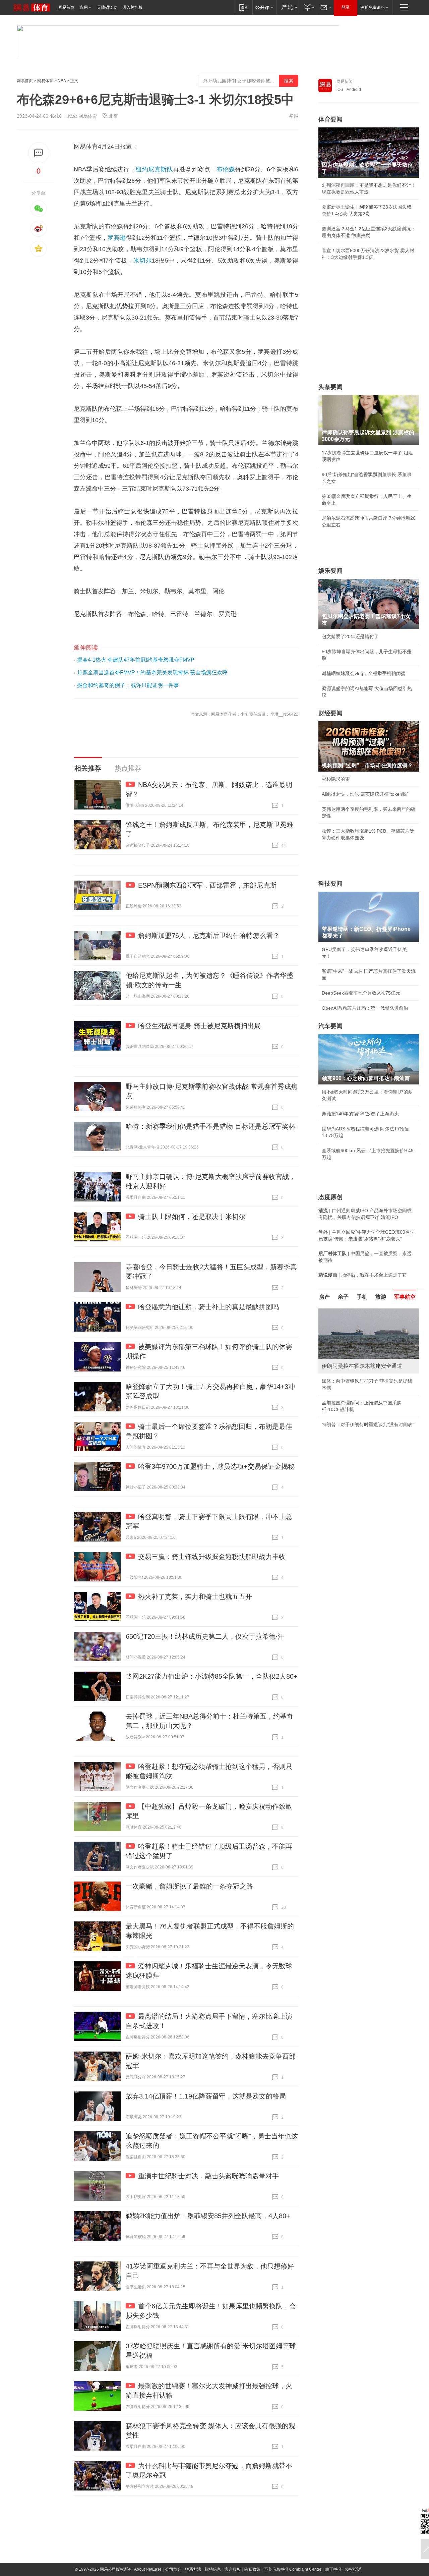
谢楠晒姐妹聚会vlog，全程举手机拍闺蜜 (364, 673)
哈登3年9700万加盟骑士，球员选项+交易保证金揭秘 (216, 1466)
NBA (62, 81)
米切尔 (143, 261)
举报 (294, 116)
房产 (324, 1297)
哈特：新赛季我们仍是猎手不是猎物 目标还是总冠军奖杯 (210, 1126)
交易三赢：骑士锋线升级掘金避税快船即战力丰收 (212, 1557)
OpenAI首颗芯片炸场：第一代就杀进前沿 (365, 1008)
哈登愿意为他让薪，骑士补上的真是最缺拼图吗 (208, 1307)
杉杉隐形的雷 (336, 779)
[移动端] (243, 7)
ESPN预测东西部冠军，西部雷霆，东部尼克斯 (207, 885)
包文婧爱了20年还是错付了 (350, 636)
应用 (84, 7)
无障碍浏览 (107, 7)
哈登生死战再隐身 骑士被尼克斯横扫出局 (199, 1026)
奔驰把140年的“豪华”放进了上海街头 (360, 1114)
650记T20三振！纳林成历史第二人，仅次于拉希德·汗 (205, 1636)
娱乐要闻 (330, 571)
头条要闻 (330, 387)
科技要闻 (330, 884)
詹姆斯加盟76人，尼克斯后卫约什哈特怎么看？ (209, 936)
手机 (362, 1297)
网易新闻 (345, 81)
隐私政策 (252, 2569)
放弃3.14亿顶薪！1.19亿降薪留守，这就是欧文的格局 (206, 2096)
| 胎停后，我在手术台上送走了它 (363, 1275)
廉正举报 (333, 2569)
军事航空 (405, 1297)
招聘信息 (213, 2569)
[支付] (309, 7)
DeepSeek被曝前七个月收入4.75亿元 (361, 993)
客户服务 (233, 2569)
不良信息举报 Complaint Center (293, 2569)
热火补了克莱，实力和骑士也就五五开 (195, 1597)
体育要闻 (330, 119)
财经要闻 (330, 713)
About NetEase (148, 2569)
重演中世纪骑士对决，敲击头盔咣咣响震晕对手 (208, 2176)
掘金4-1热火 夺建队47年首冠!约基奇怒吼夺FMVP (136, 660)
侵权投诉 (353, 2569)
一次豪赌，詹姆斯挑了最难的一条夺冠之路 (189, 1886)
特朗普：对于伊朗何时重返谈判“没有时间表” (368, 1424)
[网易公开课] (264, 7)
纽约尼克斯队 (154, 169)
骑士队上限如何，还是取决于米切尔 (192, 1217)
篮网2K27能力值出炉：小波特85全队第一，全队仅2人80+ (212, 1676)
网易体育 (45, 81)
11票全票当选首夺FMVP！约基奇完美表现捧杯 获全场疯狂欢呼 (152, 673)
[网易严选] (288, 7)
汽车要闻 (330, 1026)
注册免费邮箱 (373, 7)
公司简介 (173, 2569)
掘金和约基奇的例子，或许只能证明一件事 (128, 685)
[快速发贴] (39, 153)
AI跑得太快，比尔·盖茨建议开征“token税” (365, 794)
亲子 (343, 1297)
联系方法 (193, 2569)
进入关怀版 (132, 7)
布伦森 (226, 169)
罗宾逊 (117, 238)
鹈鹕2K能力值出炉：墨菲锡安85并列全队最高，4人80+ (208, 2216)
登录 (346, 7)
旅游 (381, 1297)
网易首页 (66, 7)
